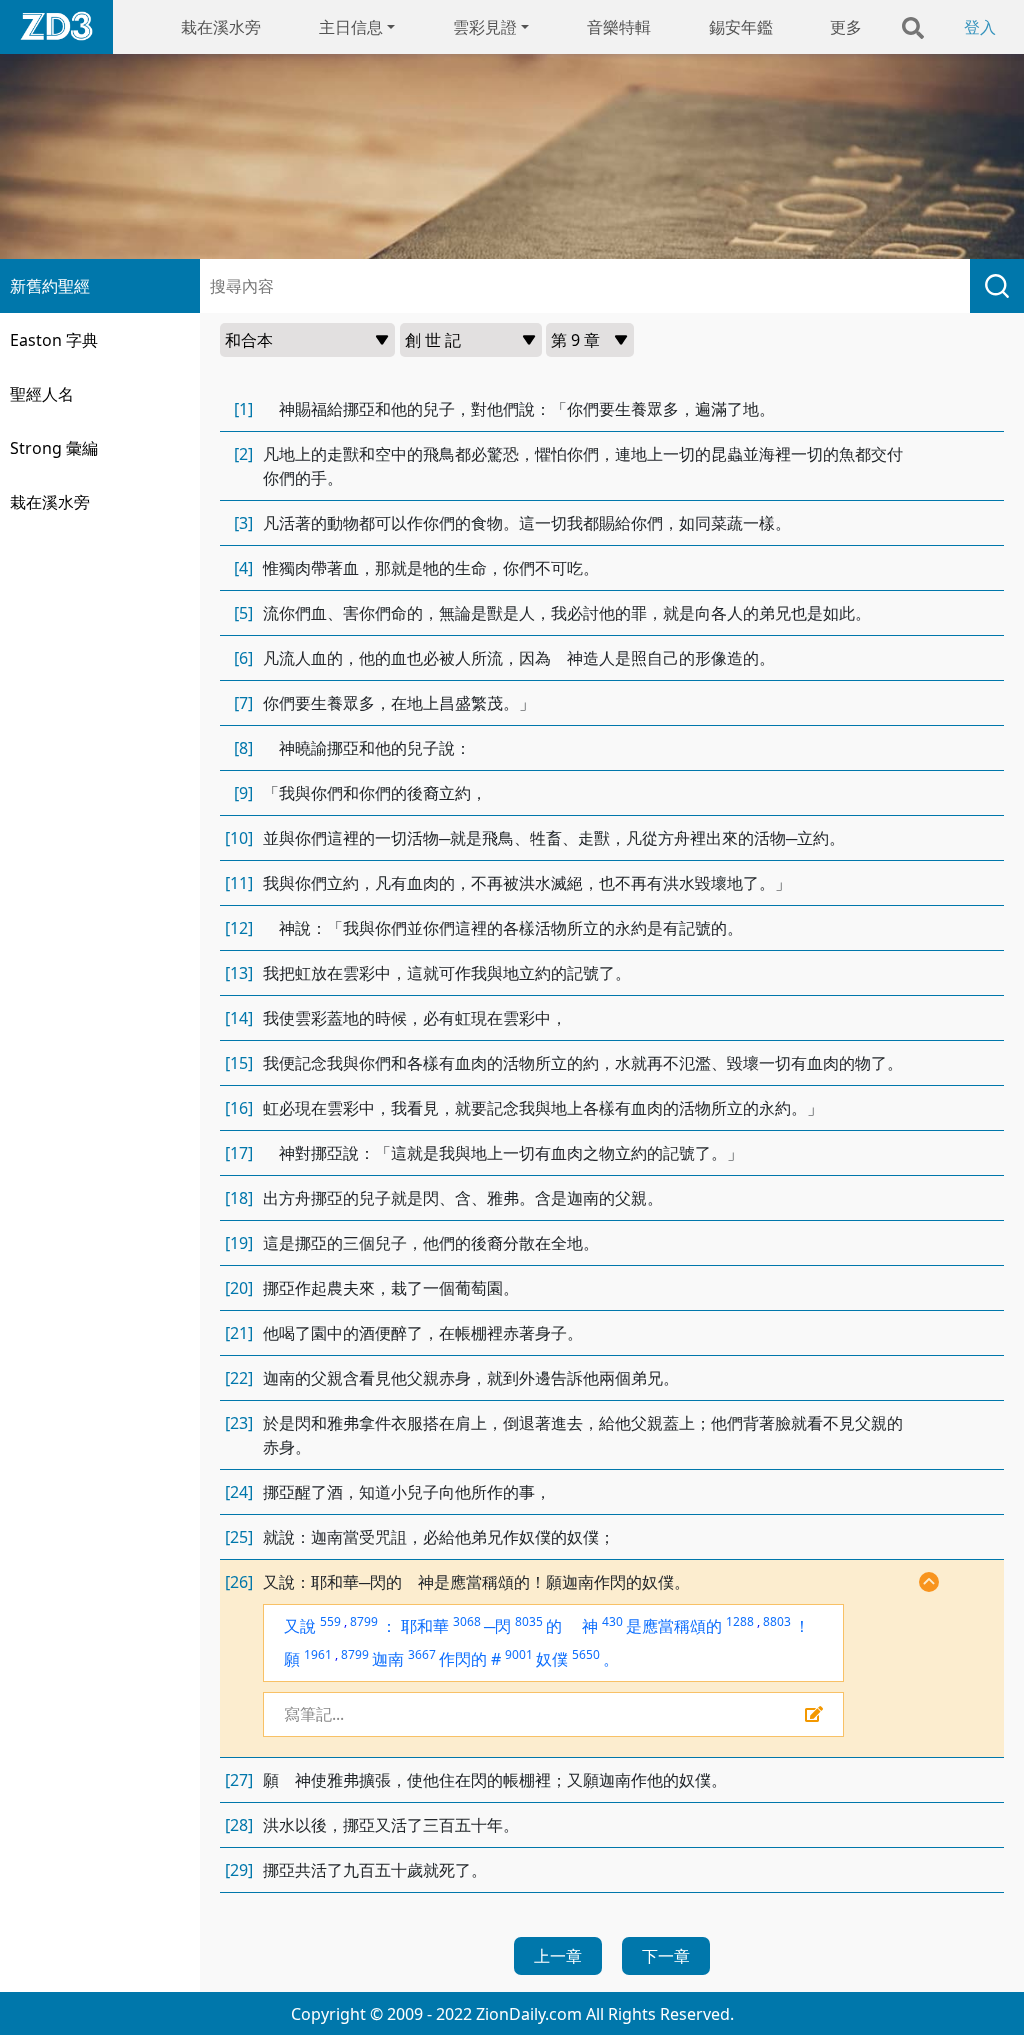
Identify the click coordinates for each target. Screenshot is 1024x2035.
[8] (243, 748)
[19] (239, 1243)
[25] (239, 1537)
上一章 (558, 1956)
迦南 (388, 1659)
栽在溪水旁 (221, 27)
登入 (980, 27)
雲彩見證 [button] (485, 27)
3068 (467, 1621)
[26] (239, 1582)
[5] (243, 613)
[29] (239, 1870)
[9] (243, 793)
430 (612, 1621)
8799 (364, 1621)
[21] (239, 1333)
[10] (239, 838)
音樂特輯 (619, 27)
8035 (529, 1621)
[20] (239, 1288)
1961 (318, 1654)
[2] (243, 454)
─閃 (497, 1626)
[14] (239, 1018)
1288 (740, 1621)
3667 (422, 1654)
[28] (239, 1825)
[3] (243, 523)
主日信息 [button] (351, 27)
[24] (239, 1492)
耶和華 (425, 1626)
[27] (239, 1780)
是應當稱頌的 (674, 1626)
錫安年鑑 (741, 27)
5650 (586, 1654)
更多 (846, 27)
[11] (239, 883)
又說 (300, 1626)
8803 (777, 1621)
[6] (243, 658)
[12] (239, 928)
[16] (239, 1108)
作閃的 (463, 1659)
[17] (239, 1153)
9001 (519, 1654)
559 (330, 1621)
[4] (243, 568)
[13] (239, 973)
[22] (239, 1378)
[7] (243, 703)
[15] (239, 1063)
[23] (239, 1423)
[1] (243, 409)
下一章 (666, 1956)
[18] (239, 1198)
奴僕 (552, 1659)
